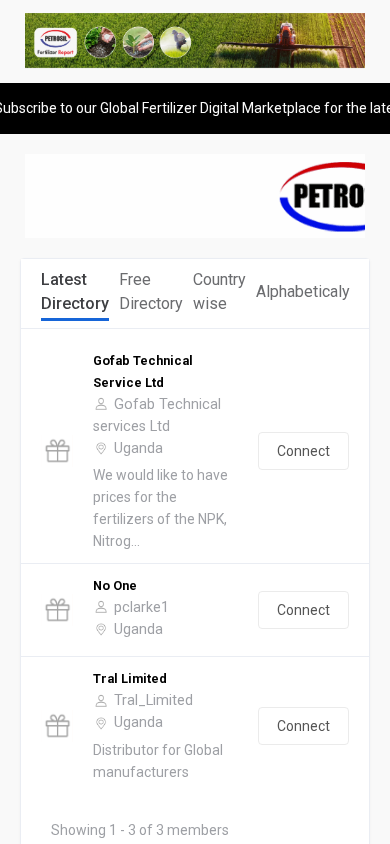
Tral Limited (130, 678)
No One (115, 585)
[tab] (75, 293)
